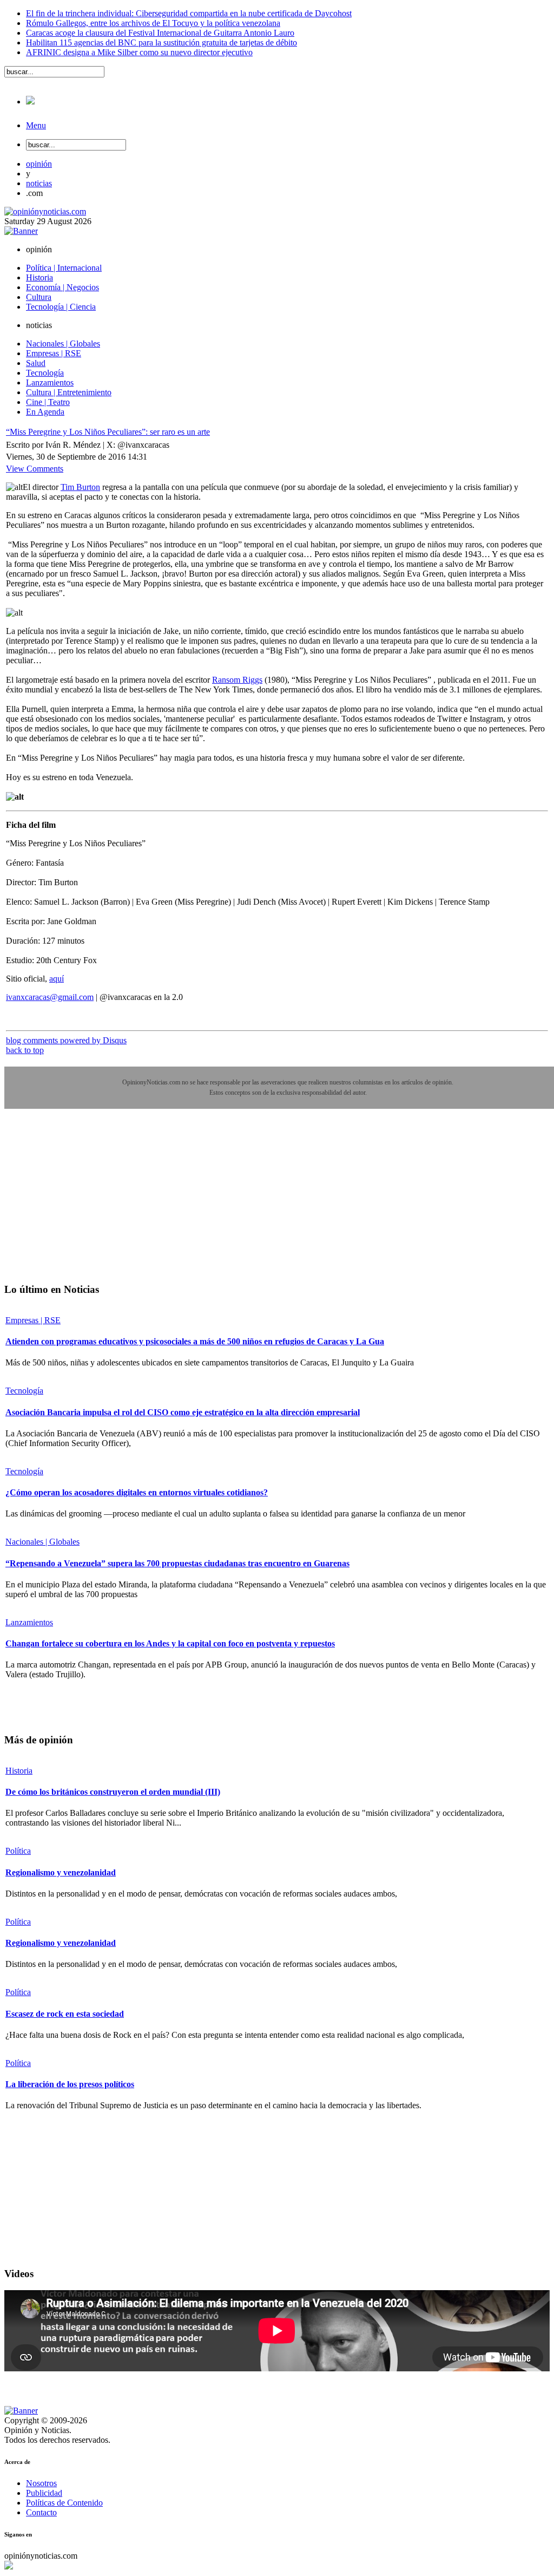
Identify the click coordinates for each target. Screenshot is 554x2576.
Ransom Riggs (237, 680)
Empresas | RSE (33, 1320)
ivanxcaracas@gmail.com (50, 997)
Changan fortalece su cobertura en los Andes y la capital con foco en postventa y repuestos (170, 1643)
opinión (39, 164)
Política (18, 1851)
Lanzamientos (29, 1622)
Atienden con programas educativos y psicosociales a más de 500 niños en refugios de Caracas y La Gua (195, 1341)
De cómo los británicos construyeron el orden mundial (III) (113, 1792)
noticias (39, 183)
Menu (36, 125)
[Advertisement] (85, 1204)
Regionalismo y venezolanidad (61, 1872)
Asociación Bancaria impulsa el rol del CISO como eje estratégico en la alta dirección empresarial (183, 1412)
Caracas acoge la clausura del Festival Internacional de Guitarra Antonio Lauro (160, 33)
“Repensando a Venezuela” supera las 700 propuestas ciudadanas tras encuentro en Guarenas (177, 1563)
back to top (25, 1050)
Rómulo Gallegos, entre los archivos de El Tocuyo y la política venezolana (153, 23)
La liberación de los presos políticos (70, 2084)
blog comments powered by (66, 1040)
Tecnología (24, 1391)
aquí (57, 979)
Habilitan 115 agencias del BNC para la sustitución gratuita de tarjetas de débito (161, 43)
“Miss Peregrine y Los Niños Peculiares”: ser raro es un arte (108, 432)
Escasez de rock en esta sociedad (65, 2014)
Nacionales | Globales (42, 1542)
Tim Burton (80, 487)
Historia (19, 1771)
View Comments (35, 469)
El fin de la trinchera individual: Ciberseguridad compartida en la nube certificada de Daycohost (189, 13)
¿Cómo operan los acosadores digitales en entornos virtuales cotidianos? (137, 1492)
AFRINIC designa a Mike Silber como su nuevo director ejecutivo (139, 52)
